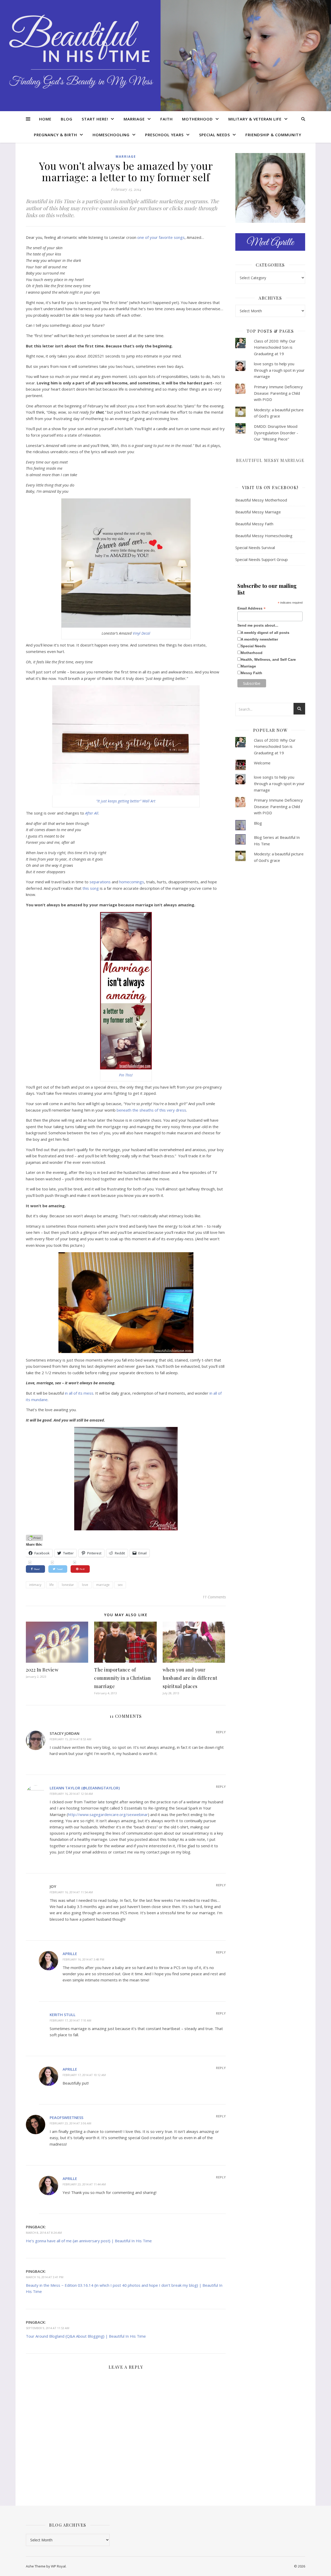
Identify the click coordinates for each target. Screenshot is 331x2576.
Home (45, 119)
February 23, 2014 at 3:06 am (70, 2123)
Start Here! (95, 119)
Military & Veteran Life (255, 119)
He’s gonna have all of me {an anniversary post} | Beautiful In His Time (89, 2241)
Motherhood (197, 119)
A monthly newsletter (259, 639)
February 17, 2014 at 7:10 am (70, 2020)
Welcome (262, 763)
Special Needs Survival (255, 548)
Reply (221, 1732)
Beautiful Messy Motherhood (261, 500)
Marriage (134, 119)
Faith (167, 119)
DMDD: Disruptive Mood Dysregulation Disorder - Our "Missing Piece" (276, 433)
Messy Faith (251, 673)
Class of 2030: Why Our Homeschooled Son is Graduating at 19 (275, 347)
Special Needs (215, 135)
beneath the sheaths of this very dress (151, 1110)
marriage (103, 1585)
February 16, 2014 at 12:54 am (71, 1794)
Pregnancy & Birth (55, 135)
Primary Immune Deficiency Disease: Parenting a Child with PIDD (278, 393)
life (52, 1585)
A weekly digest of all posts (265, 633)
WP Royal (58, 2566)
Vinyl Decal (141, 633)
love (85, 1585)
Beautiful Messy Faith (254, 524)
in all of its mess (79, 1393)
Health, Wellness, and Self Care (268, 659)
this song (91, 888)
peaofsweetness (66, 2117)
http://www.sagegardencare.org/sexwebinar (108, 1814)
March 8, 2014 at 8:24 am (44, 2233)
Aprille (70, 1954)
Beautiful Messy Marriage (270, 460)
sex (120, 1585)
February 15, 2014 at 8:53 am (70, 1739)
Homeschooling (111, 135)
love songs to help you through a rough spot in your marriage (279, 370)
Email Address (251, 608)
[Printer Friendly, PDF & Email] (34, 1537)
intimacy (35, 1585)
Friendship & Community (273, 135)
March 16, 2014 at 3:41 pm (45, 2277)
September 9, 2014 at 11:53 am (48, 2328)
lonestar (68, 1585)
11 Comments (214, 1597)
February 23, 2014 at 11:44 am (84, 2184)
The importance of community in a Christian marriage (122, 1678)
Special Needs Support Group (262, 559)
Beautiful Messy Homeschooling (264, 536)
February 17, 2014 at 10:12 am (84, 2075)
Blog (67, 119)
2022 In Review (42, 1670)
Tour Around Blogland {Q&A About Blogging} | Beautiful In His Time (86, 2336)
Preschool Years (164, 135)
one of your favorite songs (161, 237)
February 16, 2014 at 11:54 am (71, 1892)
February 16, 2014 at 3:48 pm (83, 1959)
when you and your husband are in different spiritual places (190, 1678)
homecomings (132, 882)
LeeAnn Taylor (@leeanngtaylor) (85, 1788)
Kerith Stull (63, 2015)
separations (100, 882)
